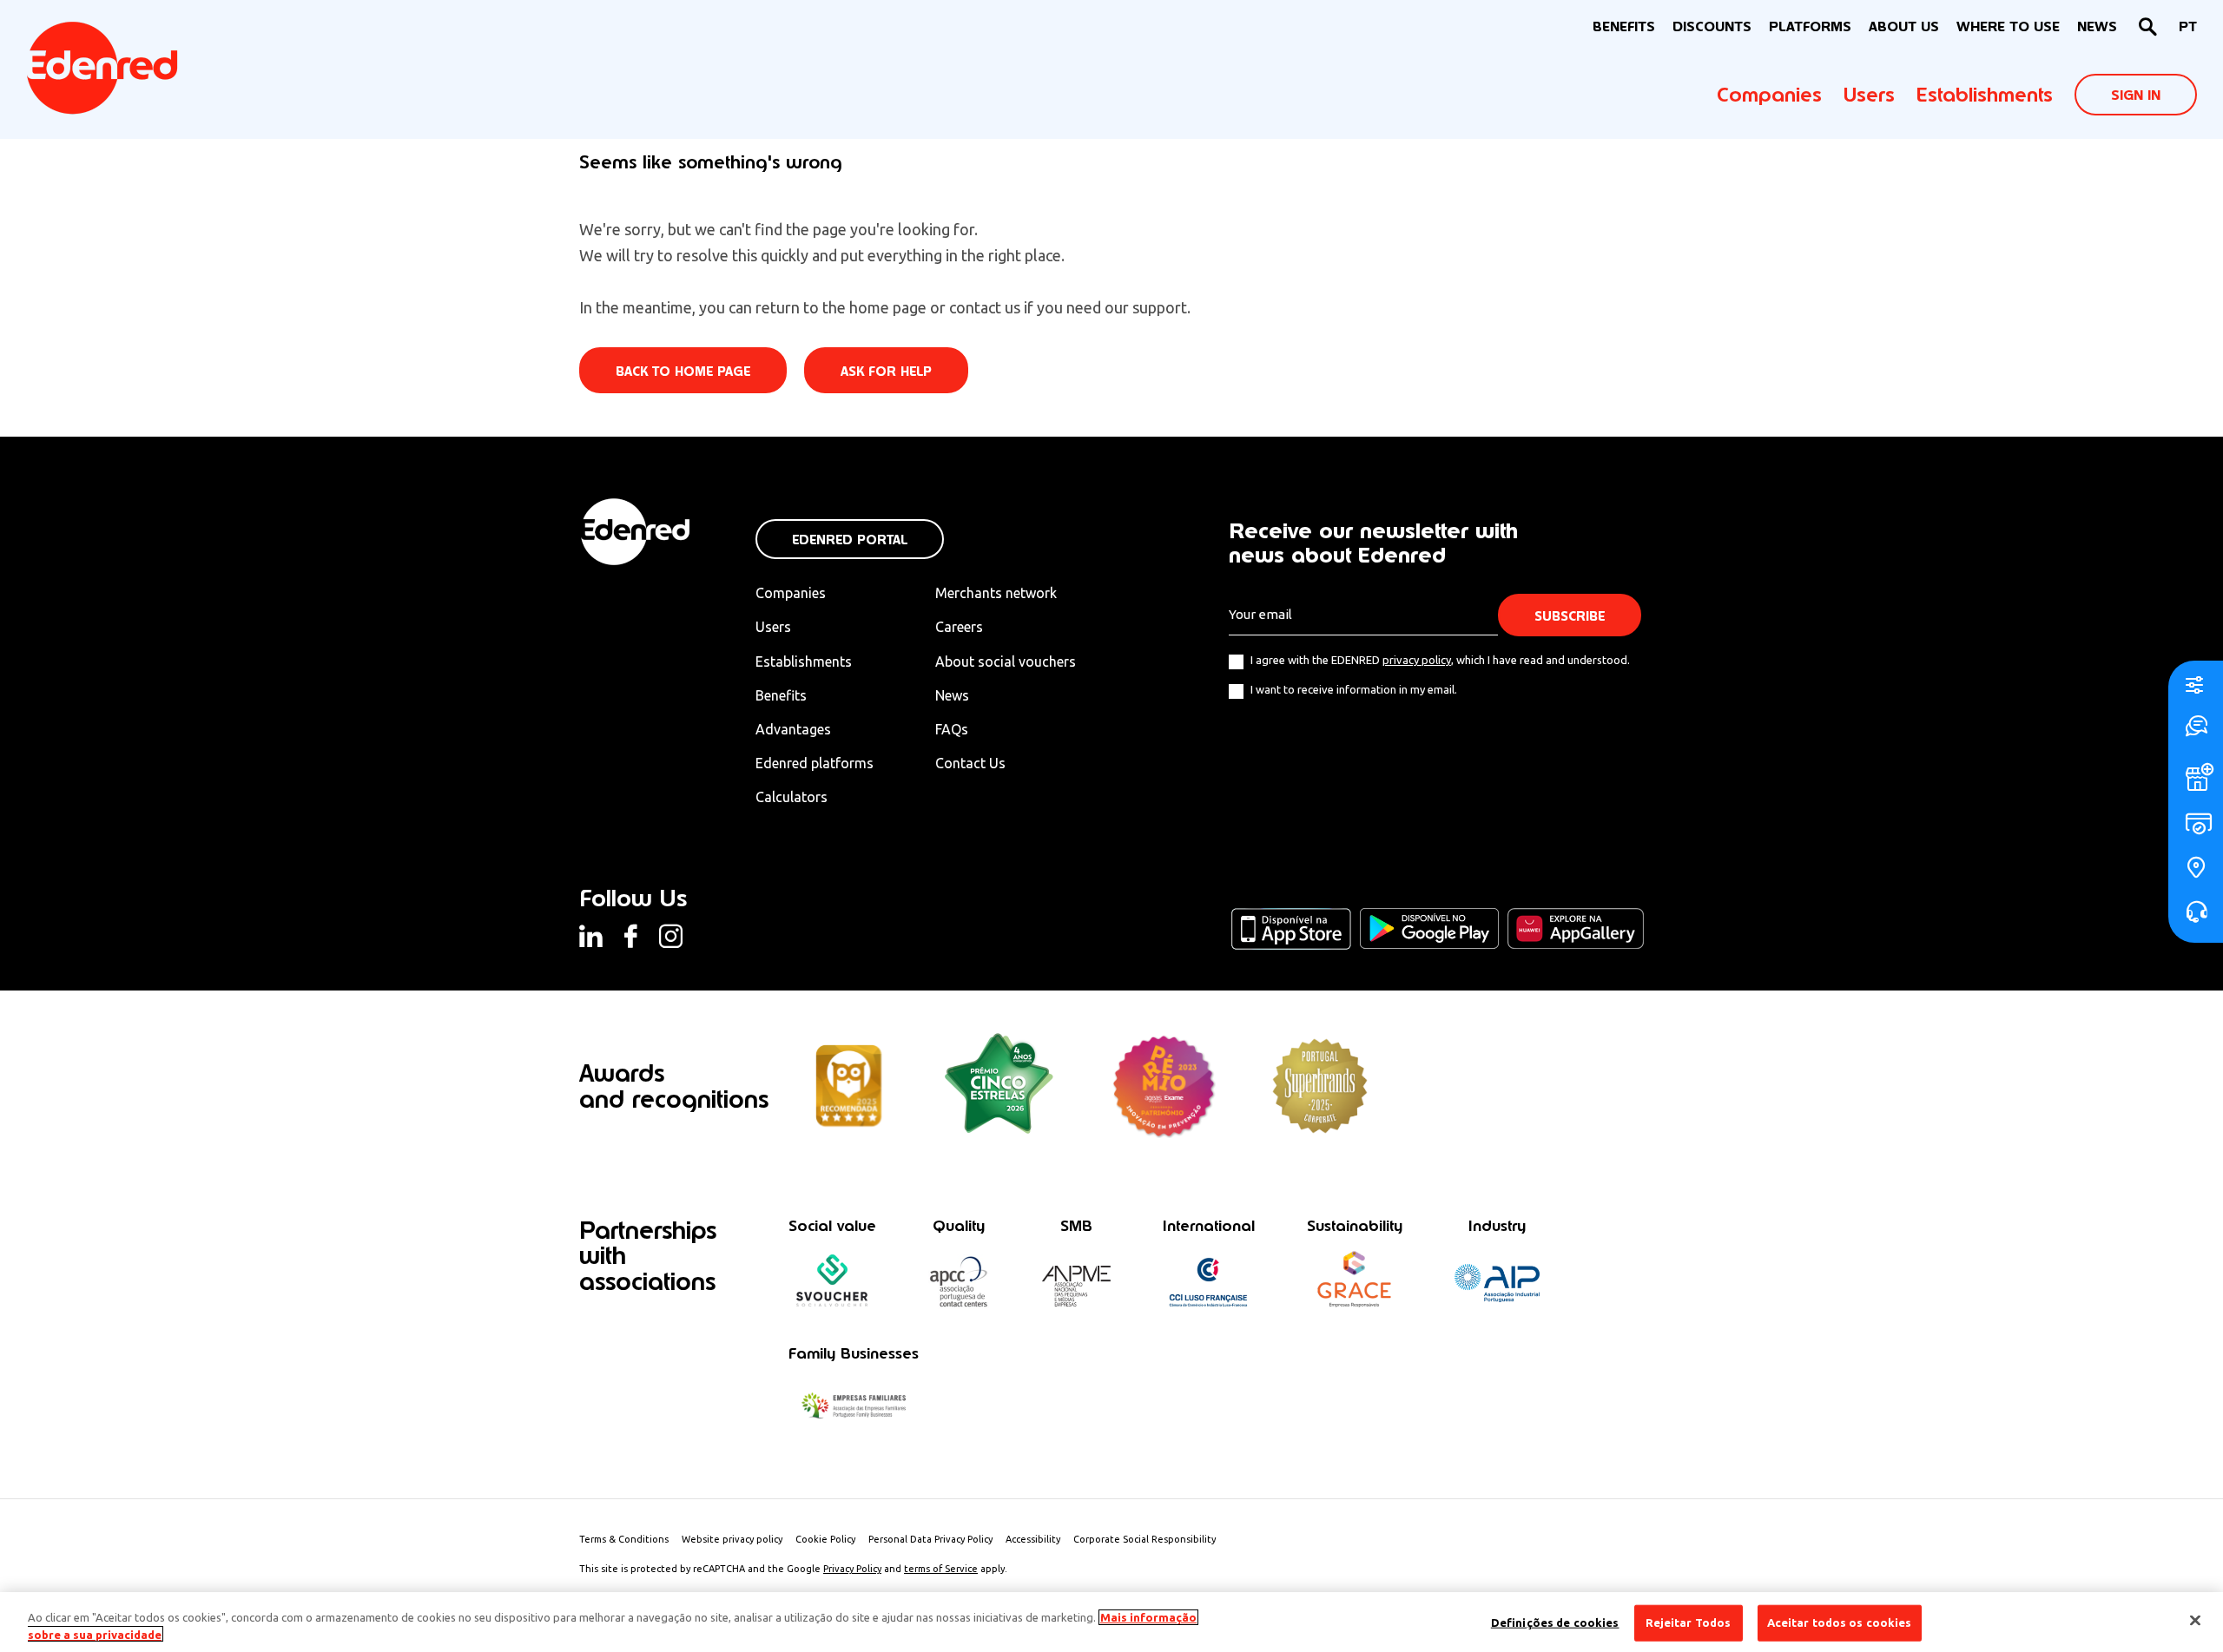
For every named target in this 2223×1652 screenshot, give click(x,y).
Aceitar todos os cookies (1840, 1622)
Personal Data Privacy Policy (930, 1539)
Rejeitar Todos (1689, 1622)
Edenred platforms (815, 763)
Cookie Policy (825, 1539)
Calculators (792, 797)
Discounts (1712, 26)
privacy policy (1417, 660)
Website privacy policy (732, 1539)
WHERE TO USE (2008, 26)
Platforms (1810, 26)
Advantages (793, 729)
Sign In (2136, 95)
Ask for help (886, 371)
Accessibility (1033, 1539)
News (2097, 26)
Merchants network (996, 593)
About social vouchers (1006, 661)
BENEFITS (1624, 26)
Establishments (1985, 95)
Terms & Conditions (624, 1539)
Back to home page (683, 371)
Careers (959, 627)
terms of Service (941, 1569)
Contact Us (970, 763)
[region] (1111, 1622)
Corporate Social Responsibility (1144, 1539)
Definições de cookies (1555, 1622)
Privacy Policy (852, 1569)
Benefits (781, 695)
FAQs (952, 729)
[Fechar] (2195, 1621)
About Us (1904, 26)
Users (1869, 95)
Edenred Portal (850, 540)
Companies (1769, 95)
